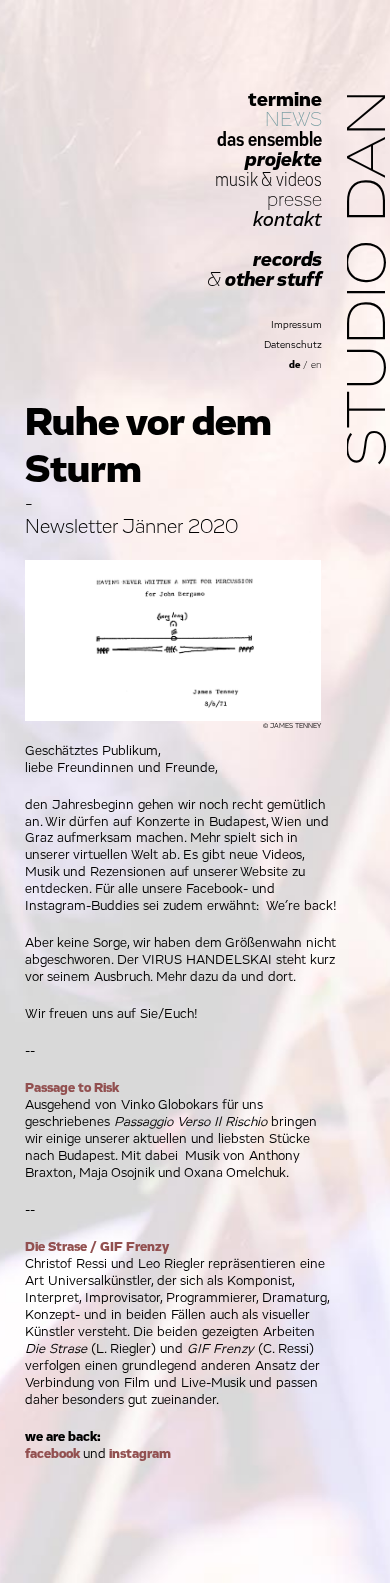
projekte (283, 160)
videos (299, 180)
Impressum (296, 325)
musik (236, 180)
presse (294, 200)
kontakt (287, 220)
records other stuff (264, 270)
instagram (140, 1454)
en (316, 365)
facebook (52, 1454)
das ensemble (269, 140)
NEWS (293, 120)
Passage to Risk (72, 1088)
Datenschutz (293, 345)
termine (285, 100)
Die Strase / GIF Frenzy (97, 1247)
